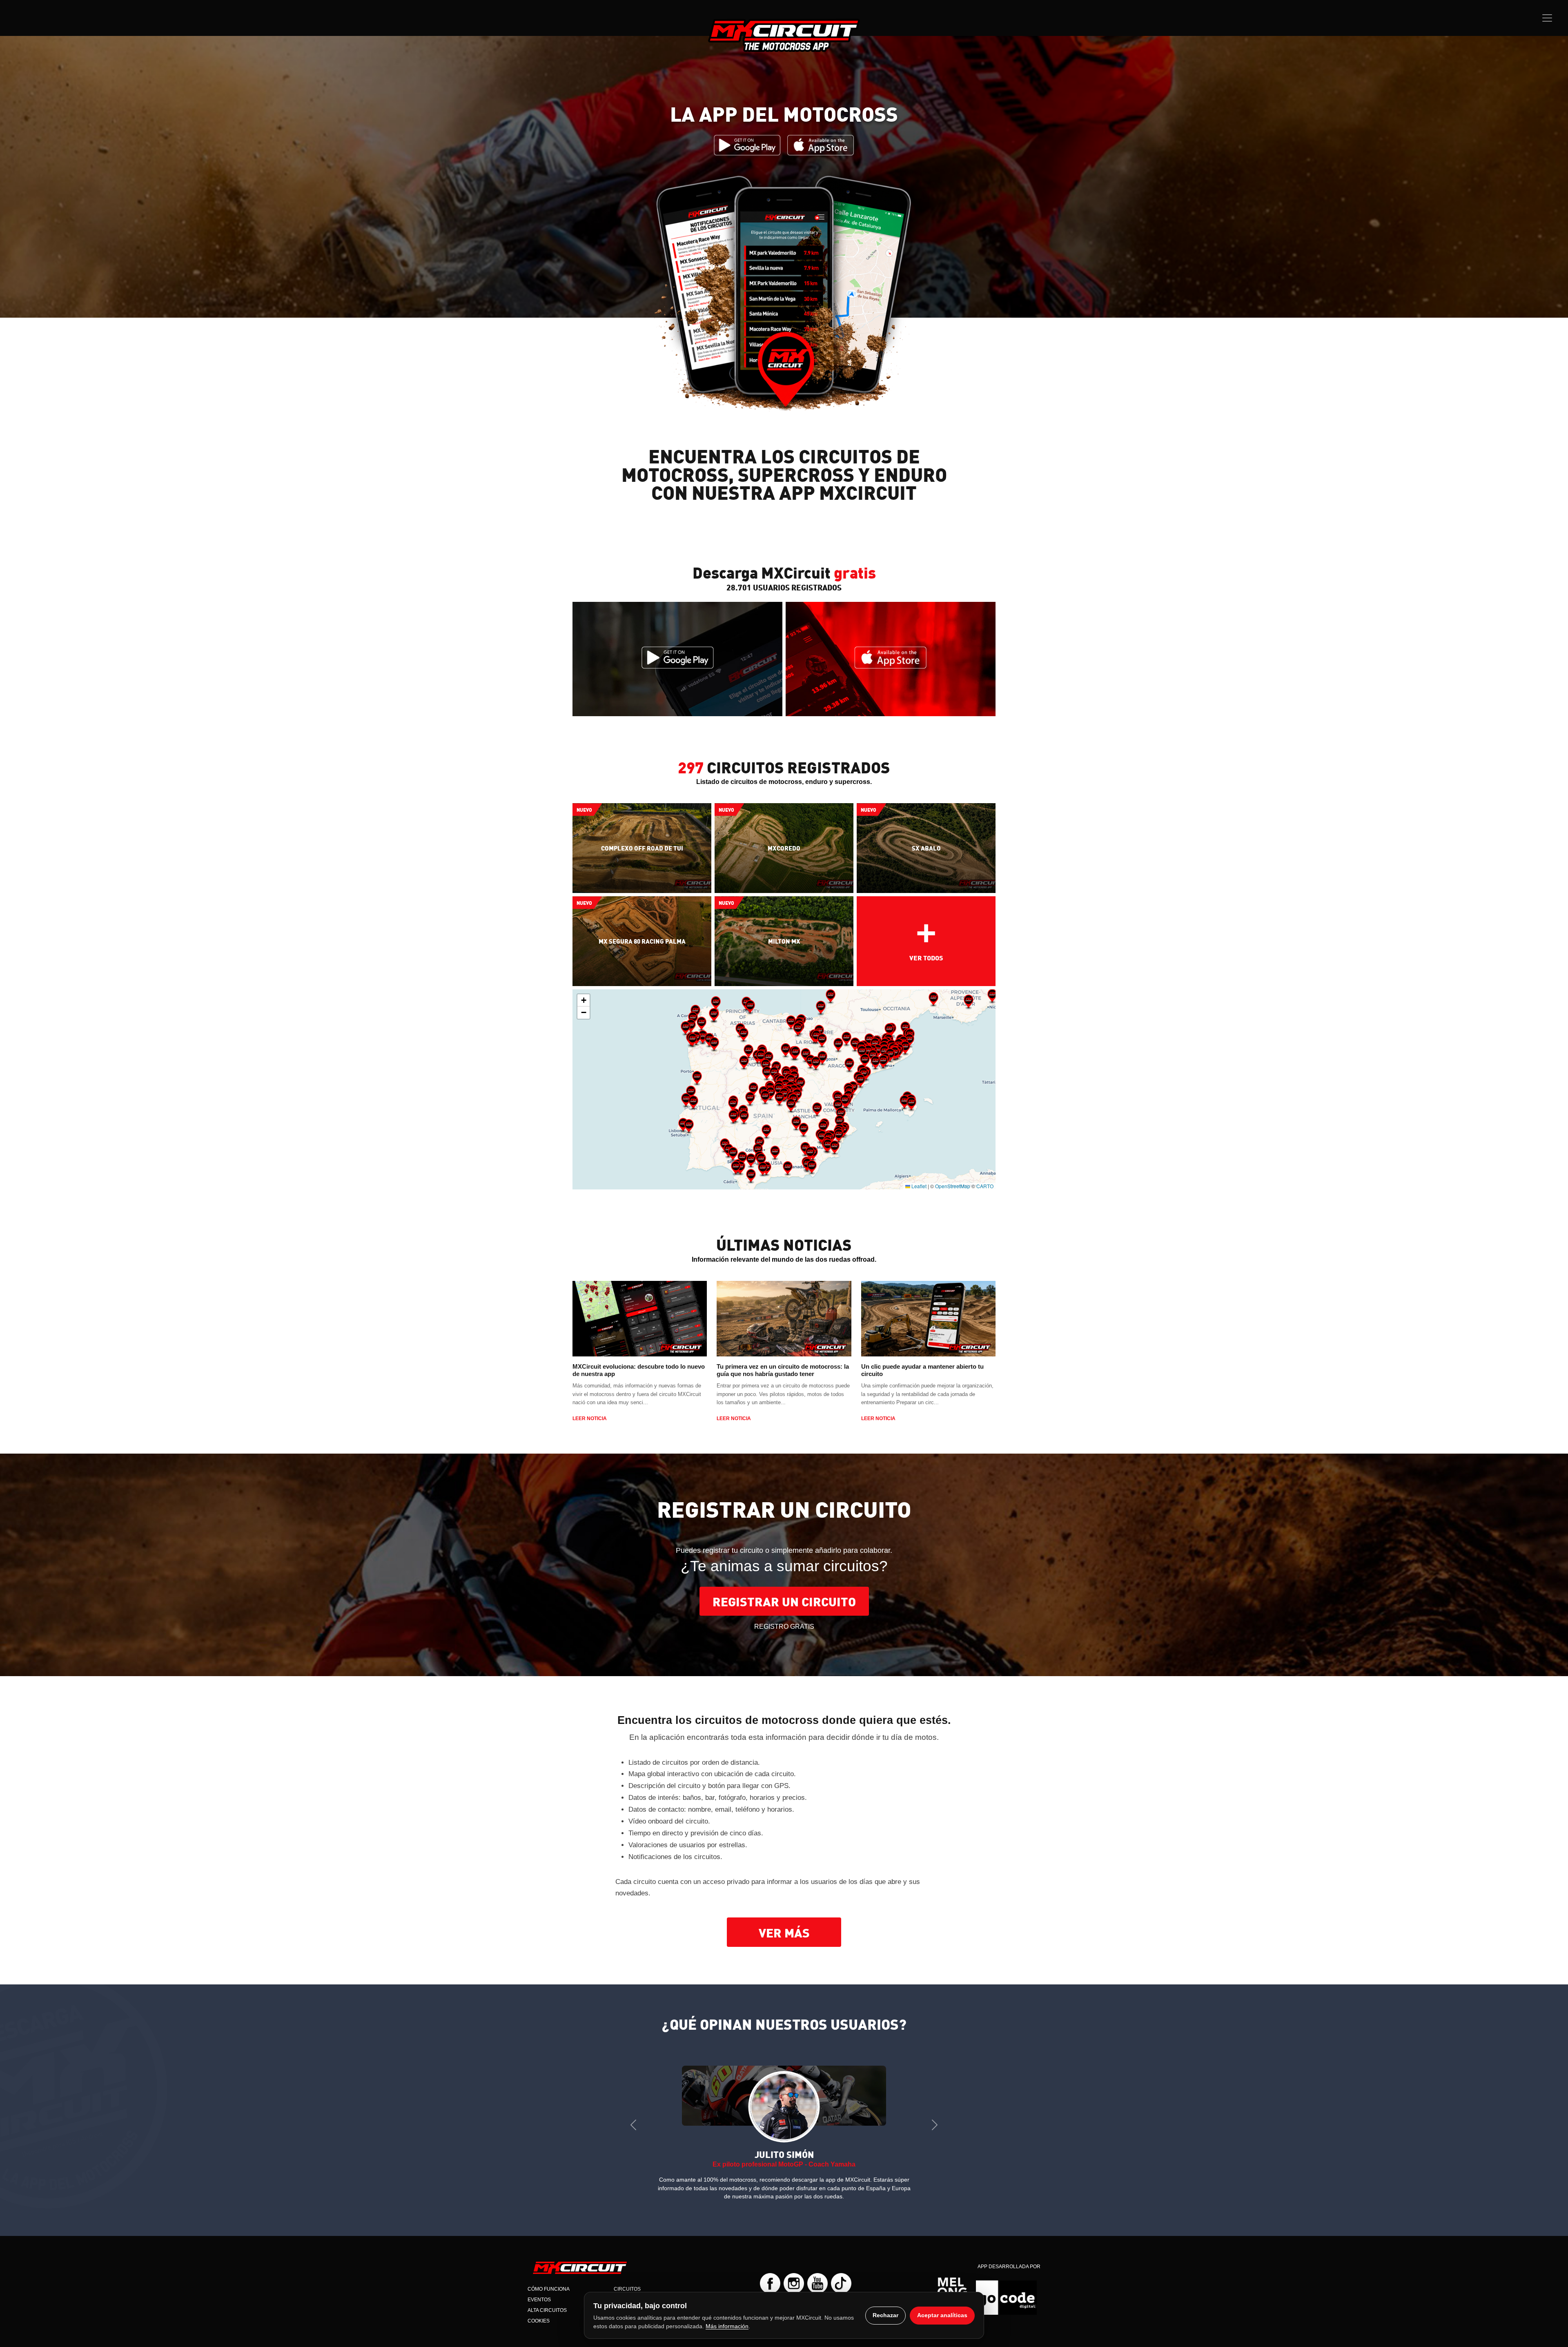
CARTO (985, 1186)
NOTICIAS (625, 2291)
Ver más (784, 1932)
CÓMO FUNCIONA (549, 2280)
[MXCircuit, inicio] (784, 35)
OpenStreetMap (953, 1186)
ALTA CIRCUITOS (547, 2302)
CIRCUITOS (627, 2280)
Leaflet (918, 1186)
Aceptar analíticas (942, 2315)
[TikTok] (841, 2275)
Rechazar (885, 2315)
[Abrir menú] (1547, 18)
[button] (697, 1078)
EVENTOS (539, 2291)
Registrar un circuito (784, 1601)
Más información (727, 2326)
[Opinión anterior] (633, 2121)
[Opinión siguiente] (935, 2121)
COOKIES (539, 2312)
